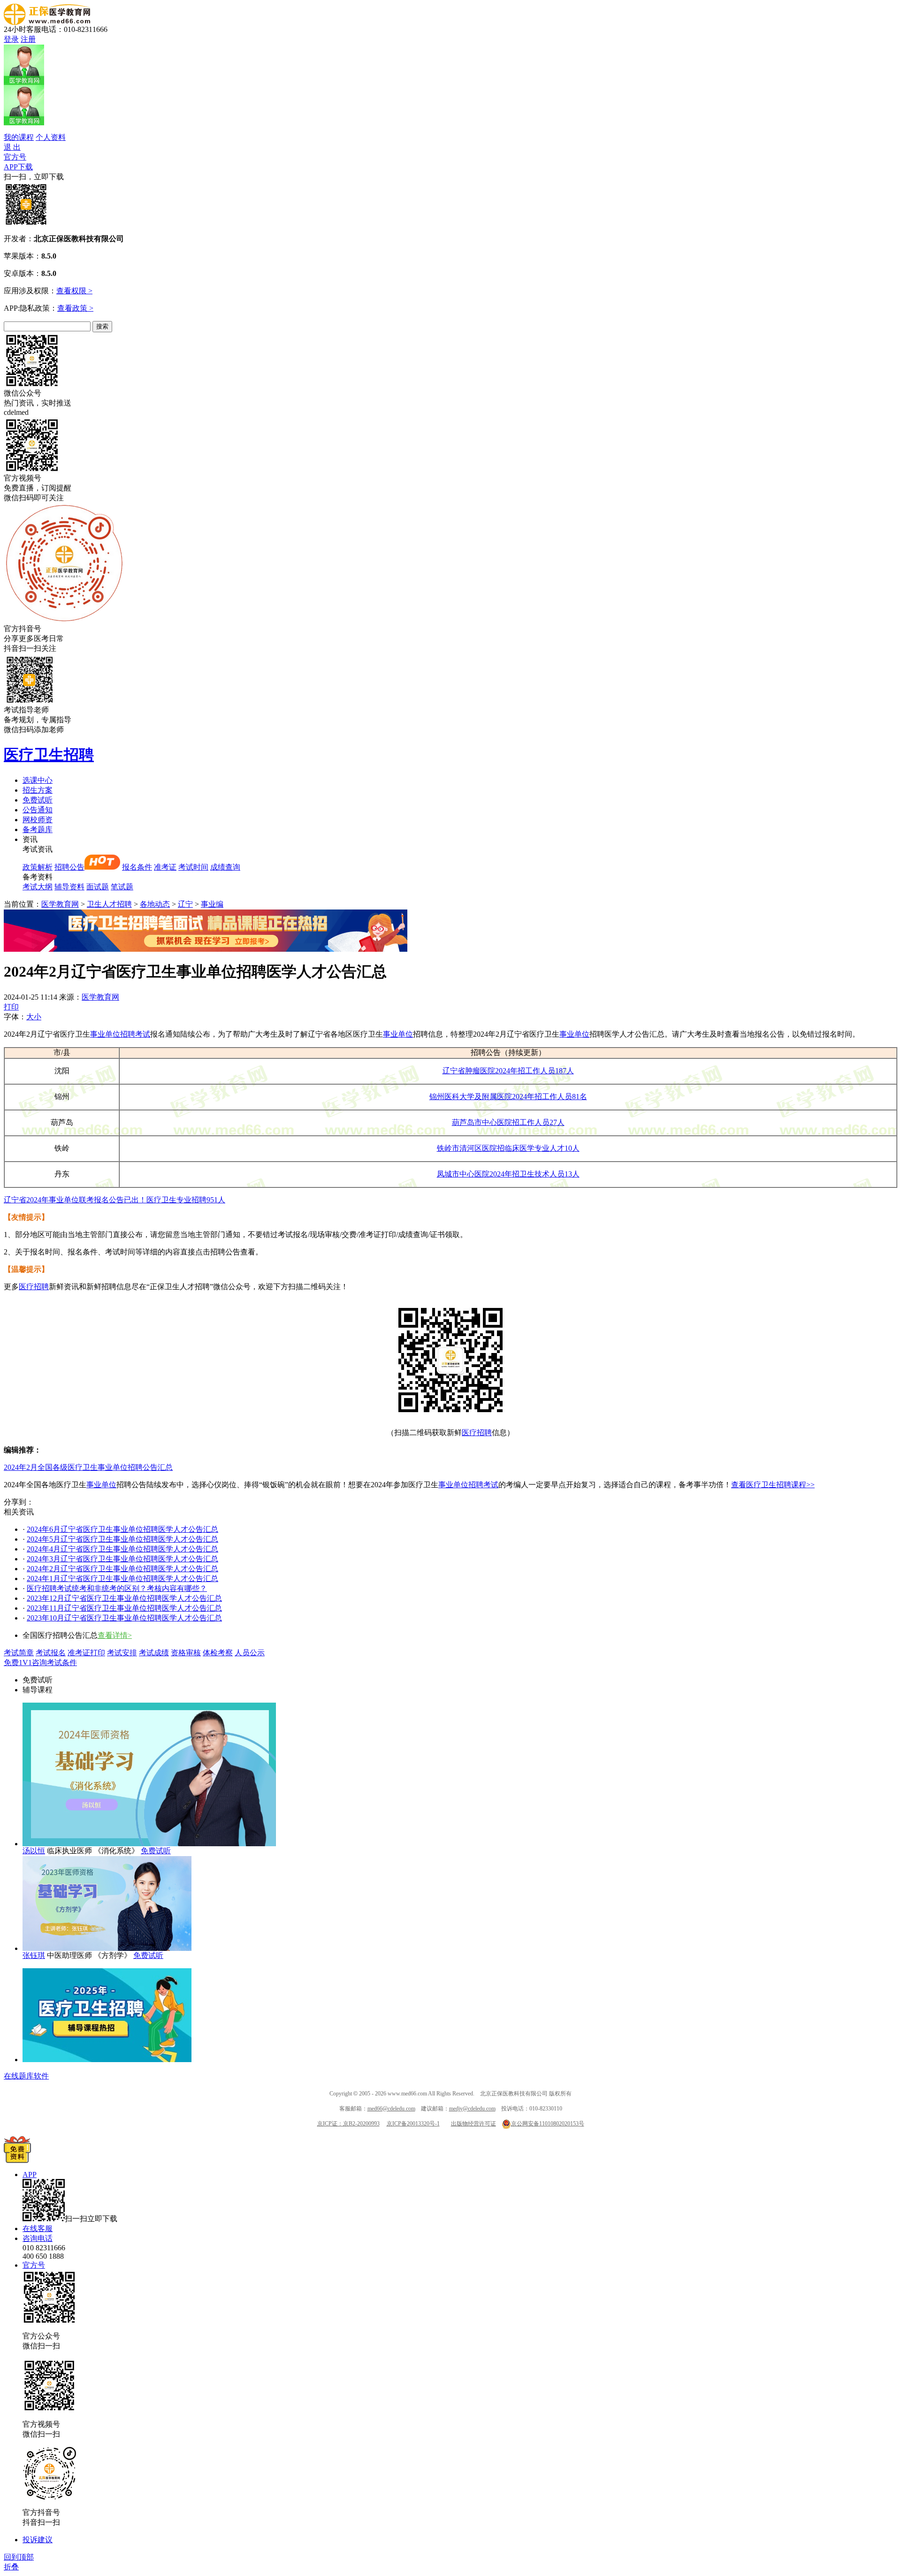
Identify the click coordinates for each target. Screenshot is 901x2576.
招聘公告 (69, 867)
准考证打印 (86, 1653)
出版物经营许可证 (473, 2124)
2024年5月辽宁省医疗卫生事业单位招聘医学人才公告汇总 (122, 1539)
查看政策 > (75, 308)
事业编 (212, 904)
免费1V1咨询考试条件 (40, 1663)
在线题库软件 (26, 2076)
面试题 (98, 887)
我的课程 (19, 137)
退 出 (12, 147)
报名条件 (137, 867)
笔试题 (122, 887)
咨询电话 (38, 2238)
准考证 (165, 867)
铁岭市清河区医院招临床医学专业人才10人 (508, 1148)
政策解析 (38, 867)
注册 (28, 39)
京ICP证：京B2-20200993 (348, 2124)
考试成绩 (154, 1653)
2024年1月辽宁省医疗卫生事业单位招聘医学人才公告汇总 (122, 1578)
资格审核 (186, 1653)
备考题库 (38, 829)
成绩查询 (225, 867)
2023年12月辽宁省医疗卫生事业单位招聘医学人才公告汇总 (124, 1598)
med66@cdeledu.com (391, 2109)
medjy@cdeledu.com (472, 2109)
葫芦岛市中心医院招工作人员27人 (508, 1122)
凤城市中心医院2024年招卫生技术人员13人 (508, 1174)
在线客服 (38, 2228)
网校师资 (38, 820)
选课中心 (38, 780)
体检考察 (218, 1653)
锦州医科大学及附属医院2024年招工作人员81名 (508, 1097)
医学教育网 (60, 904)
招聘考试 (135, 1034)
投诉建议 (38, 2540)
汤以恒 (34, 1851)
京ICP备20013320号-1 (413, 2124)
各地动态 (155, 904)
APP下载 (18, 167)
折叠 (11, 2567)
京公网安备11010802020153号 (548, 2124)
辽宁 (185, 904)
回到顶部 (19, 2557)
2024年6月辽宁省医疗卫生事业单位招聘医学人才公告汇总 (122, 1529)
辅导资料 (69, 887)
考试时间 (193, 867)
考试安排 (122, 1653)
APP (30, 2175)
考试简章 (19, 1653)
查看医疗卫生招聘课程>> (773, 1485)
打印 (11, 1007)
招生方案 (38, 790)
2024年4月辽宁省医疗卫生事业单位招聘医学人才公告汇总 (122, 1549)
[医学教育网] (47, 22)
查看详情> (115, 1635)
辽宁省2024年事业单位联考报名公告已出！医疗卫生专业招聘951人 (115, 1200)
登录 (11, 39)
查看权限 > (74, 291)
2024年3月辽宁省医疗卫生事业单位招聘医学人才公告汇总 (122, 1559)
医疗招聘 (34, 1287)
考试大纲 (38, 887)
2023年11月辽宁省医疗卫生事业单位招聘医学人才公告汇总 (124, 1608)
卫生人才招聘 (109, 904)
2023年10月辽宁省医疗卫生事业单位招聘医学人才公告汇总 (124, 1618)
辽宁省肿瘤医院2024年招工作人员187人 (508, 1071)
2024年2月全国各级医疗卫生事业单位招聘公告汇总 (88, 1467)
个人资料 (51, 137)
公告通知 (38, 810)
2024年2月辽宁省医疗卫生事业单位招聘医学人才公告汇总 (122, 1569)
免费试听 (38, 800)
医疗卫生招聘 (49, 755)
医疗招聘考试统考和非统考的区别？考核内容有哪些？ (117, 1588)
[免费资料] (17, 2160)
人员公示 (250, 1653)
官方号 (15, 157)
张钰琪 (34, 1955)
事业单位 (105, 1034)
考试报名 (51, 1653)
